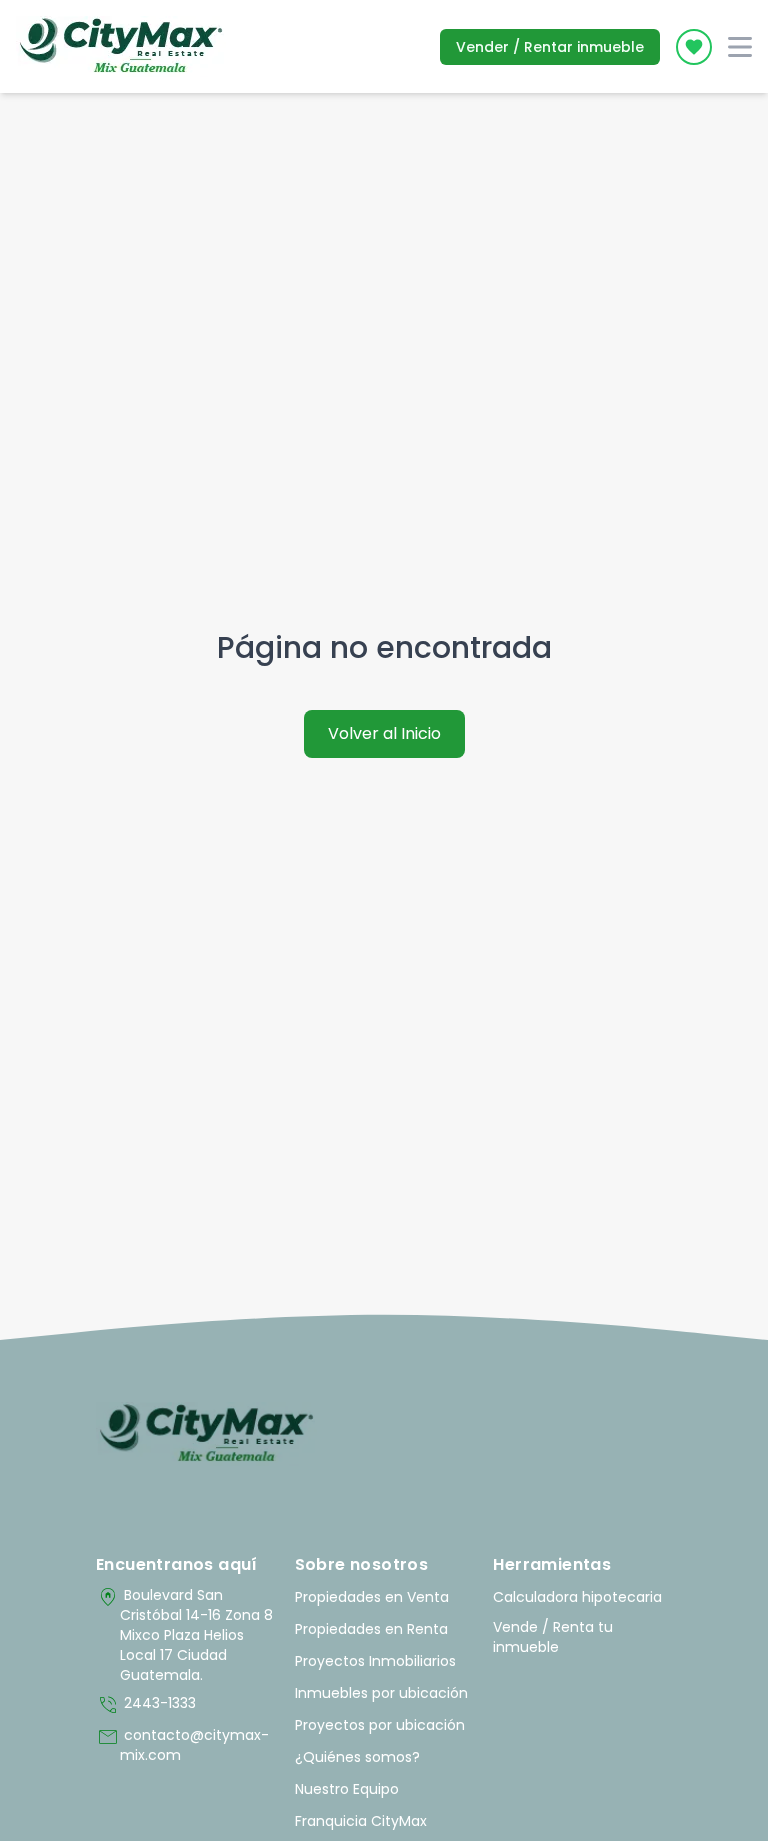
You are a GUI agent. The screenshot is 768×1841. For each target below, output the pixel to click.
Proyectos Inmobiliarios (375, 1661)
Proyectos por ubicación (380, 1725)
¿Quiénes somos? (357, 1757)
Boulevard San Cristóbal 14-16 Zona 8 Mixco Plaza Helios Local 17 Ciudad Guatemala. (184, 1635)
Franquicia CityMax (361, 1821)
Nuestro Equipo (347, 1789)
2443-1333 (146, 1705)
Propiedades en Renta (371, 1629)
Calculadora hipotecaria (577, 1597)
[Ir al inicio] (206, 1434)
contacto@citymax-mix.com (182, 1745)
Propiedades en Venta (372, 1597)
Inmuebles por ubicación (381, 1693)
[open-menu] (740, 47)
